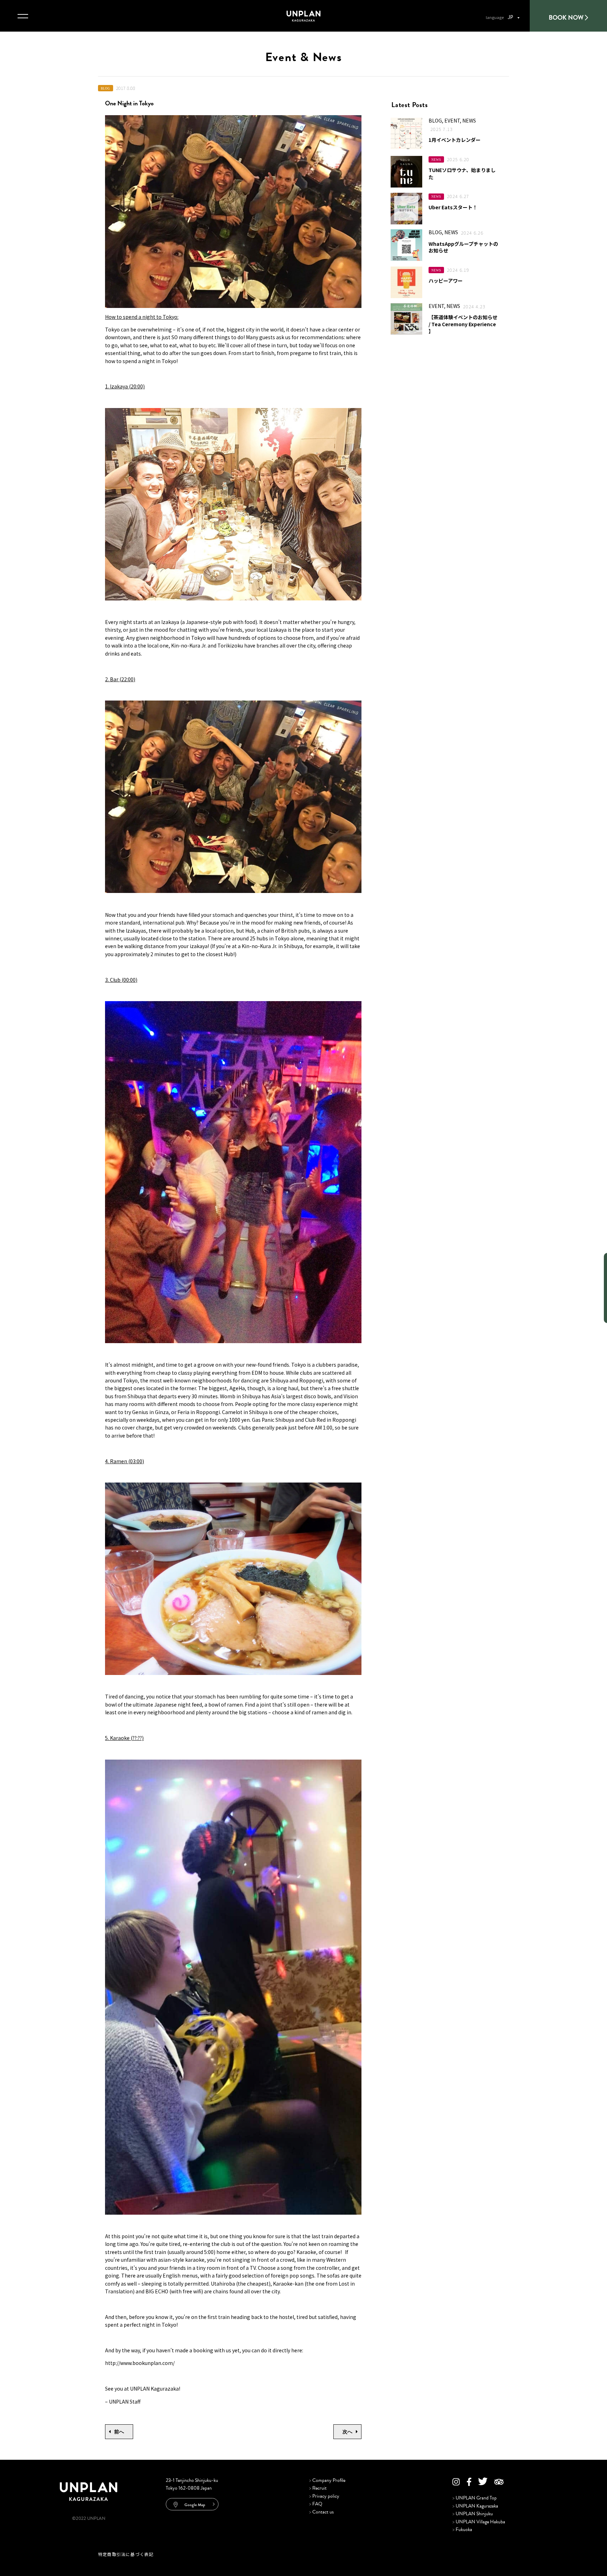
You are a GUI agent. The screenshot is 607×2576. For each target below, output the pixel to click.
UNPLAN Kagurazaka (475, 2506)
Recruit (318, 2488)
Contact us (321, 2512)
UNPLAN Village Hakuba (479, 2522)
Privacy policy (324, 2496)
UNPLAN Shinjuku (473, 2514)
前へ (119, 2432)
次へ (347, 2432)
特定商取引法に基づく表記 (126, 2554)
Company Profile (327, 2480)
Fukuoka (462, 2529)
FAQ (316, 2504)
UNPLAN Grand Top (475, 2498)
